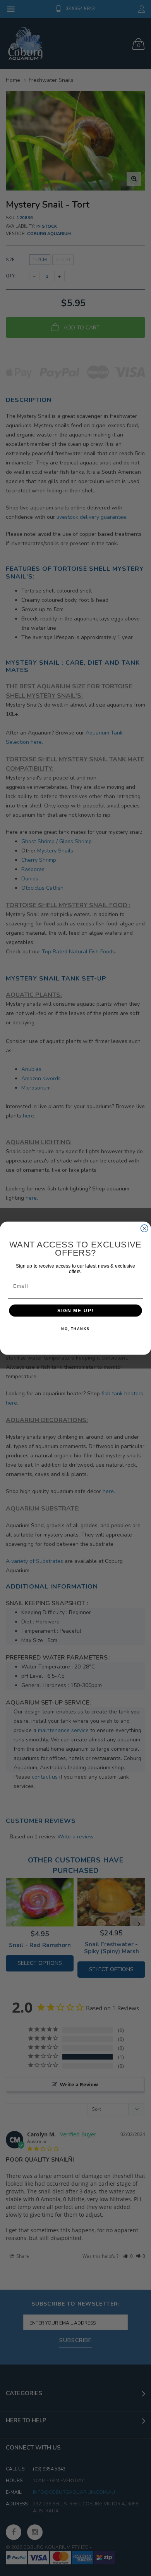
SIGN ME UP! (75, 1311)
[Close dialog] (144, 1228)
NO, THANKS (75, 1329)
